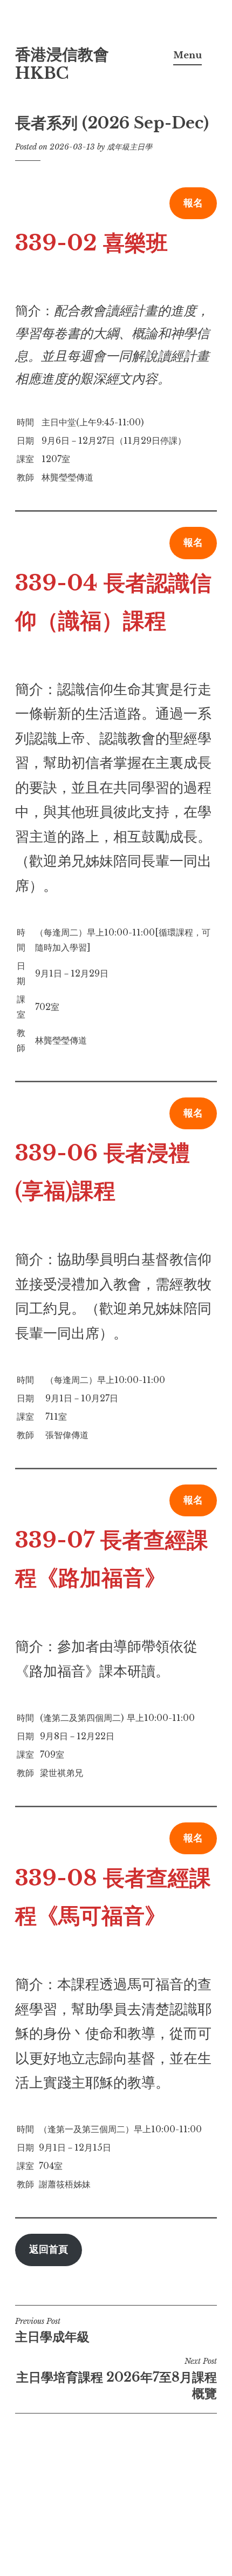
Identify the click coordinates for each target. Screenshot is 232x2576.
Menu (187, 55)
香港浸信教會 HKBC (62, 64)
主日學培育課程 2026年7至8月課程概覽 (117, 2378)
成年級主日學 (129, 147)
